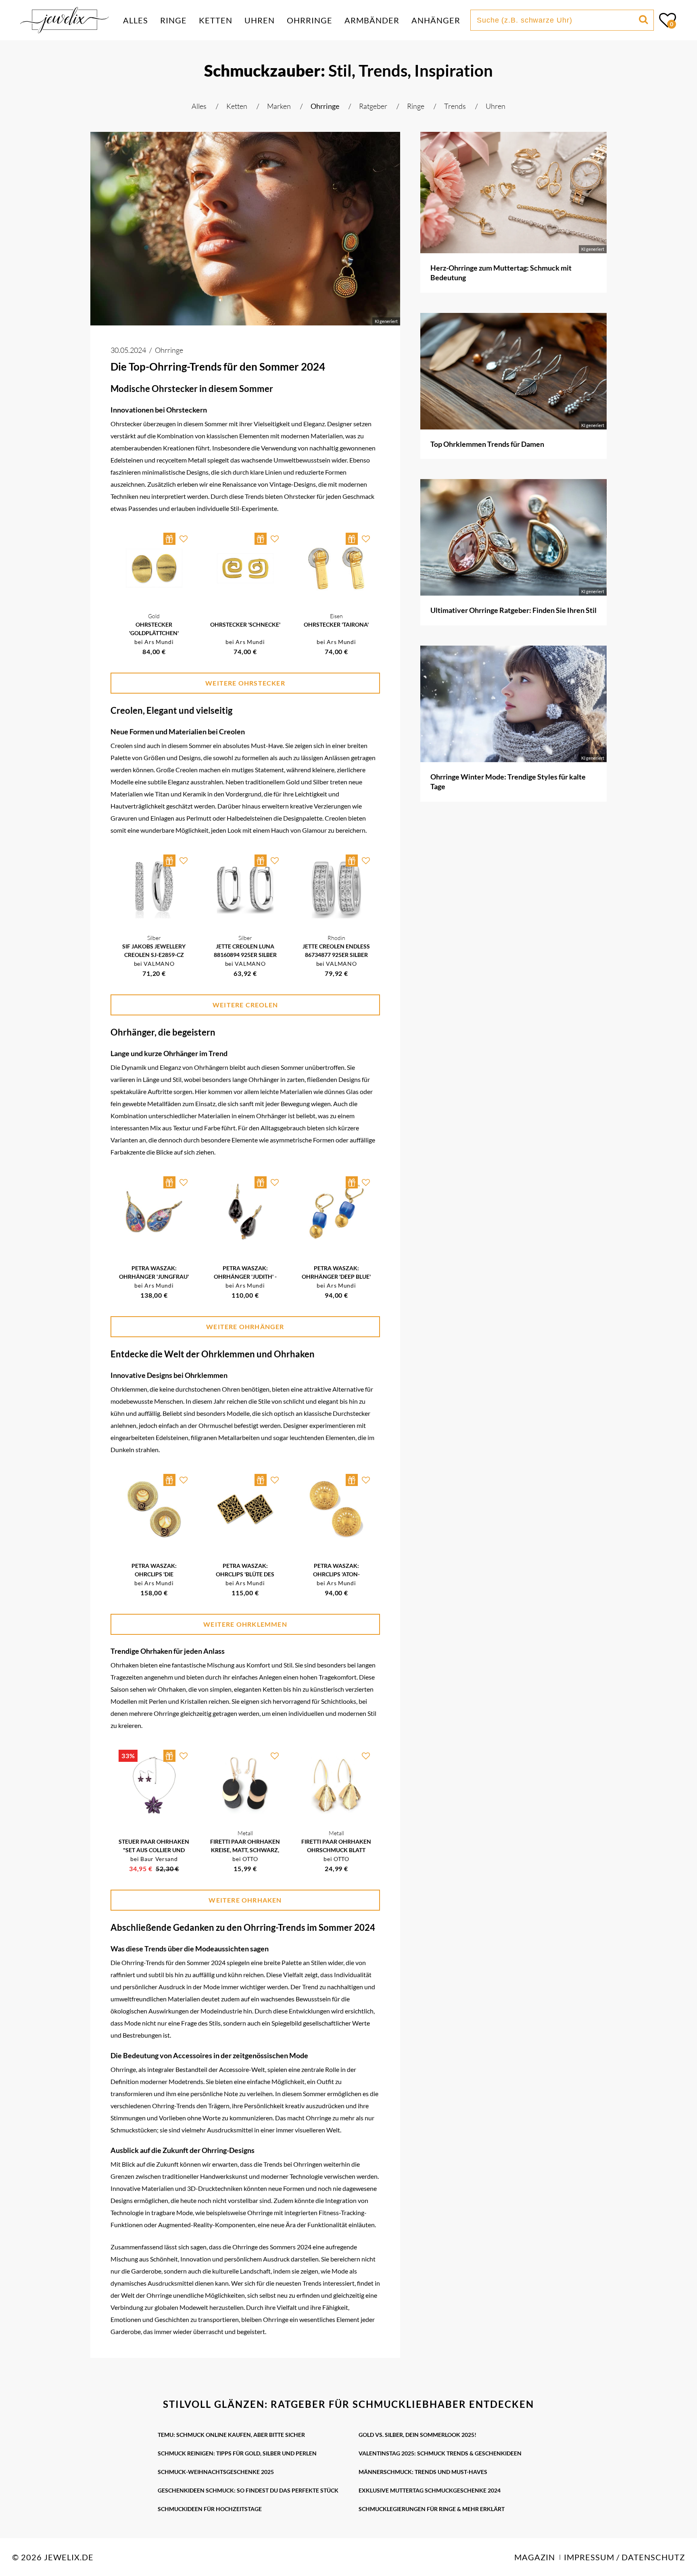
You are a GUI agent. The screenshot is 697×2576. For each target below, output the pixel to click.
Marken (280, 106)
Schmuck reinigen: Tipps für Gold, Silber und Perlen (237, 2453)
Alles (136, 20)
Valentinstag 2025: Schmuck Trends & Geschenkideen (440, 2453)
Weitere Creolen (245, 1005)
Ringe (173, 20)
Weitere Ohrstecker (245, 683)
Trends (456, 106)
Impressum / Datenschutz (624, 2557)
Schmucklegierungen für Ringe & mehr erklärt (432, 2509)
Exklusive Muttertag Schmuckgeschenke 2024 (430, 2490)
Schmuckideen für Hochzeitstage (210, 2509)
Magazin (535, 2557)
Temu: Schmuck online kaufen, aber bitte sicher (231, 2435)
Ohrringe (310, 20)
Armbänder (372, 20)
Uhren (260, 20)
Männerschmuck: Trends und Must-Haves (423, 2472)
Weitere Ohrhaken (245, 1900)
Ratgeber (374, 106)
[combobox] (556, 20)
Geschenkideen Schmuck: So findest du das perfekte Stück (248, 2490)
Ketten (216, 20)
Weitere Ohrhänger (245, 1327)
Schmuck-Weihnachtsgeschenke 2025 (216, 2472)
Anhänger (436, 20)
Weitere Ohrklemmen (245, 1624)
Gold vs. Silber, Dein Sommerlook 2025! (417, 2435)
